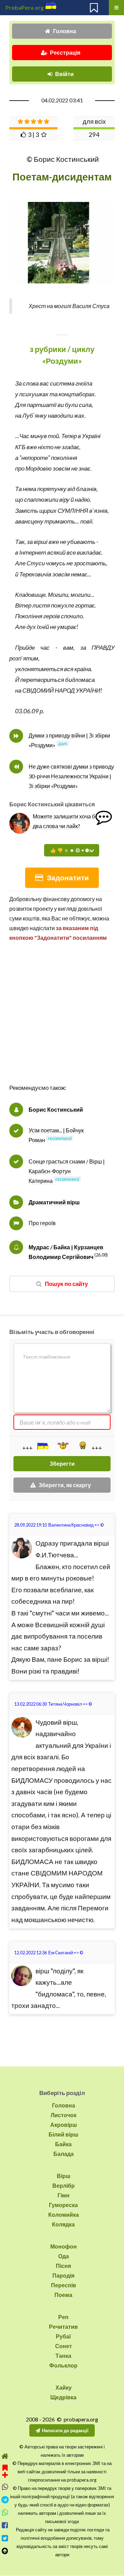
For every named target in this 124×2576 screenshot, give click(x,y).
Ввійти (64, 74)
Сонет (64, 2346)
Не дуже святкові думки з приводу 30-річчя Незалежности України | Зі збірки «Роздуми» (71, 776)
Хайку (64, 2387)
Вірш (64, 2176)
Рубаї (63, 2336)
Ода (64, 2256)
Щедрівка (63, 2397)
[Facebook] (5, 2525)
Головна (65, 31)
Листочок (64, 2115)
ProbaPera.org (25, 7)
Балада (64, 2154)
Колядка (63, 2224)
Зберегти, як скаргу (65, 1485)
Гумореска (63, 2205)
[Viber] (5, 2487)
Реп (63, 2317)
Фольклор (63, 2365)
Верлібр (64, 2185)
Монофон (64, 2246)
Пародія (63, 2275)
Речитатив (63, 2327)
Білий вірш (63, 2134)
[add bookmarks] (5, 2470)
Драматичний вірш (54, 1202)
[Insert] (42, 1446)
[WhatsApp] (5, 2513)
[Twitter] (5, 2538)
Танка (63, 2356)
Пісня (63, 2266)
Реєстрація (65, 52)
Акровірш (64, 2125)
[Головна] (5, 2456)
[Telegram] (5, 2500)
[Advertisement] (62, 1020)
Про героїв (42, 1223)
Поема (63, 2295)
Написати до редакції (65, 2430)
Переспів (64, 2285)
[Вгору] (5, 2551)
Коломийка (64, 2214)
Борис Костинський (56, 1109)
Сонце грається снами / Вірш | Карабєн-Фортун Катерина (67, 1171)
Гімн (64, 2195)
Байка (63, 2144)
